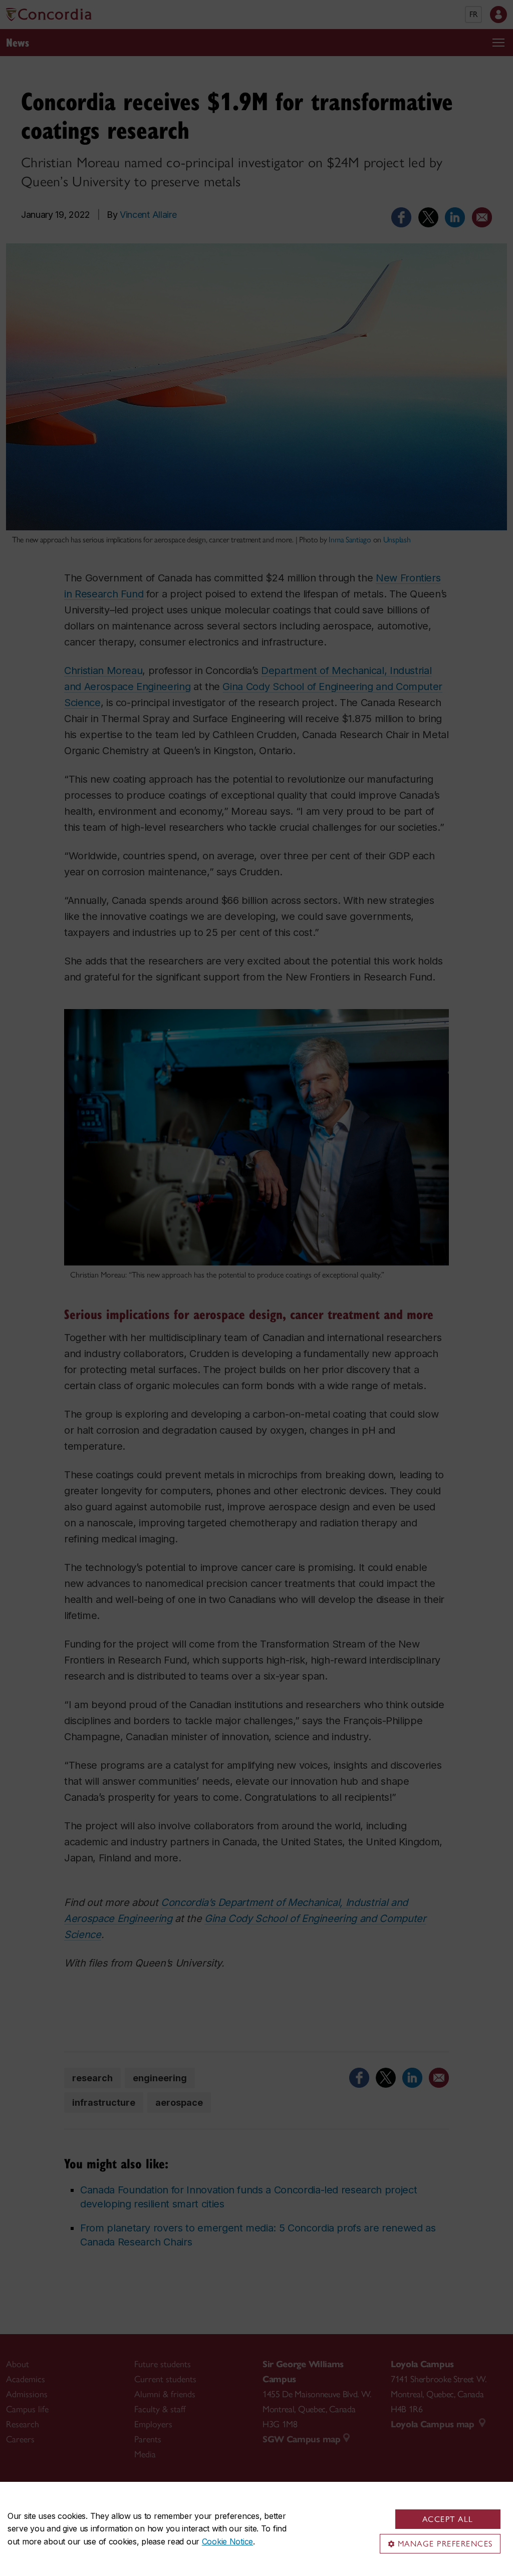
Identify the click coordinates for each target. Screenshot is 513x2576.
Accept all (448, 2519)
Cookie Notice (227, 2541)
